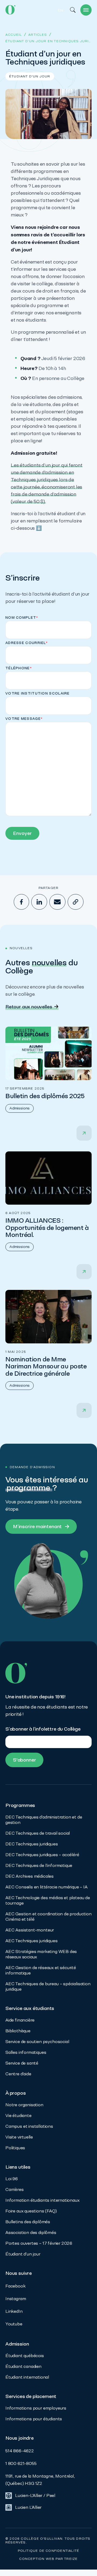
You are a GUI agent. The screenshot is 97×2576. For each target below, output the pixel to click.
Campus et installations (29, 2126)
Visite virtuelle (19, 2137)
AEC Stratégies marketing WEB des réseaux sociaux (41, 1954)
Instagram (16, 2299)
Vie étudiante (18, 2116)
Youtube (14, 2324)
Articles (38, 35)
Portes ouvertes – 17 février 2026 (39, 2243)
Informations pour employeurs (36, 2408)
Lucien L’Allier (28, 2507)
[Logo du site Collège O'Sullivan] (10, 10)
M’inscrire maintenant (37, 1526)
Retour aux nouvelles (29, 1007)
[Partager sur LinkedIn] (39, 902)
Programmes (20, 1805)
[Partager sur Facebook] (21, 902)
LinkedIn (14, 2311)
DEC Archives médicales (30, 1876)
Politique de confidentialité (49, 2551)
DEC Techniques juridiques (32, 1844)
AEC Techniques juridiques (32, 1941)
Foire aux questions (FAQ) (31, 2211)
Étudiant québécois (25, 2356)
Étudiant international (27, 2377)
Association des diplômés (31, 2232)
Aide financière (20, 2020)
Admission (17, 2344)
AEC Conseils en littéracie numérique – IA (46, 1887)
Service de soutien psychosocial (37, 2042)
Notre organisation (24, 2105)
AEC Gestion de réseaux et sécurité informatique (41, 1970)
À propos (16, 2093)
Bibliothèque (18, 2031)
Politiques (15, 2148)
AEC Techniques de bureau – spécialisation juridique (48, 1986)
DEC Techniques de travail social (38, 1833)
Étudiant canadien (23, 2366)
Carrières (14, 2189)
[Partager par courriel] (57, 902)
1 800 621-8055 (21, 2463)
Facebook (15, 2286)
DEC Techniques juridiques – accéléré (42, 1855)
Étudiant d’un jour (23, 2254)
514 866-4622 (20, 2451)
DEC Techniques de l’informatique (39, 1865)
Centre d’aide (18, 2074)
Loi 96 (12, 2179)
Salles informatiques (26, 2052)
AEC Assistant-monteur (30, 1930)
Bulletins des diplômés (28, 2222)
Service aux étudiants (30, 2008)
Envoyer (22, 833)
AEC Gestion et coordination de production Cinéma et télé (48, 1917)
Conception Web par (48, 2559)
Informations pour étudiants (34, 2419)
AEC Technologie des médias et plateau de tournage (48, 1900)
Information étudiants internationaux (42, 2200)
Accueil (14, 35)
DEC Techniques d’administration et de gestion (44, 1820)
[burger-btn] (86, 10)
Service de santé (22, 2063)
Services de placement (31, 2396)
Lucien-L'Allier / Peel (35, 2495)
